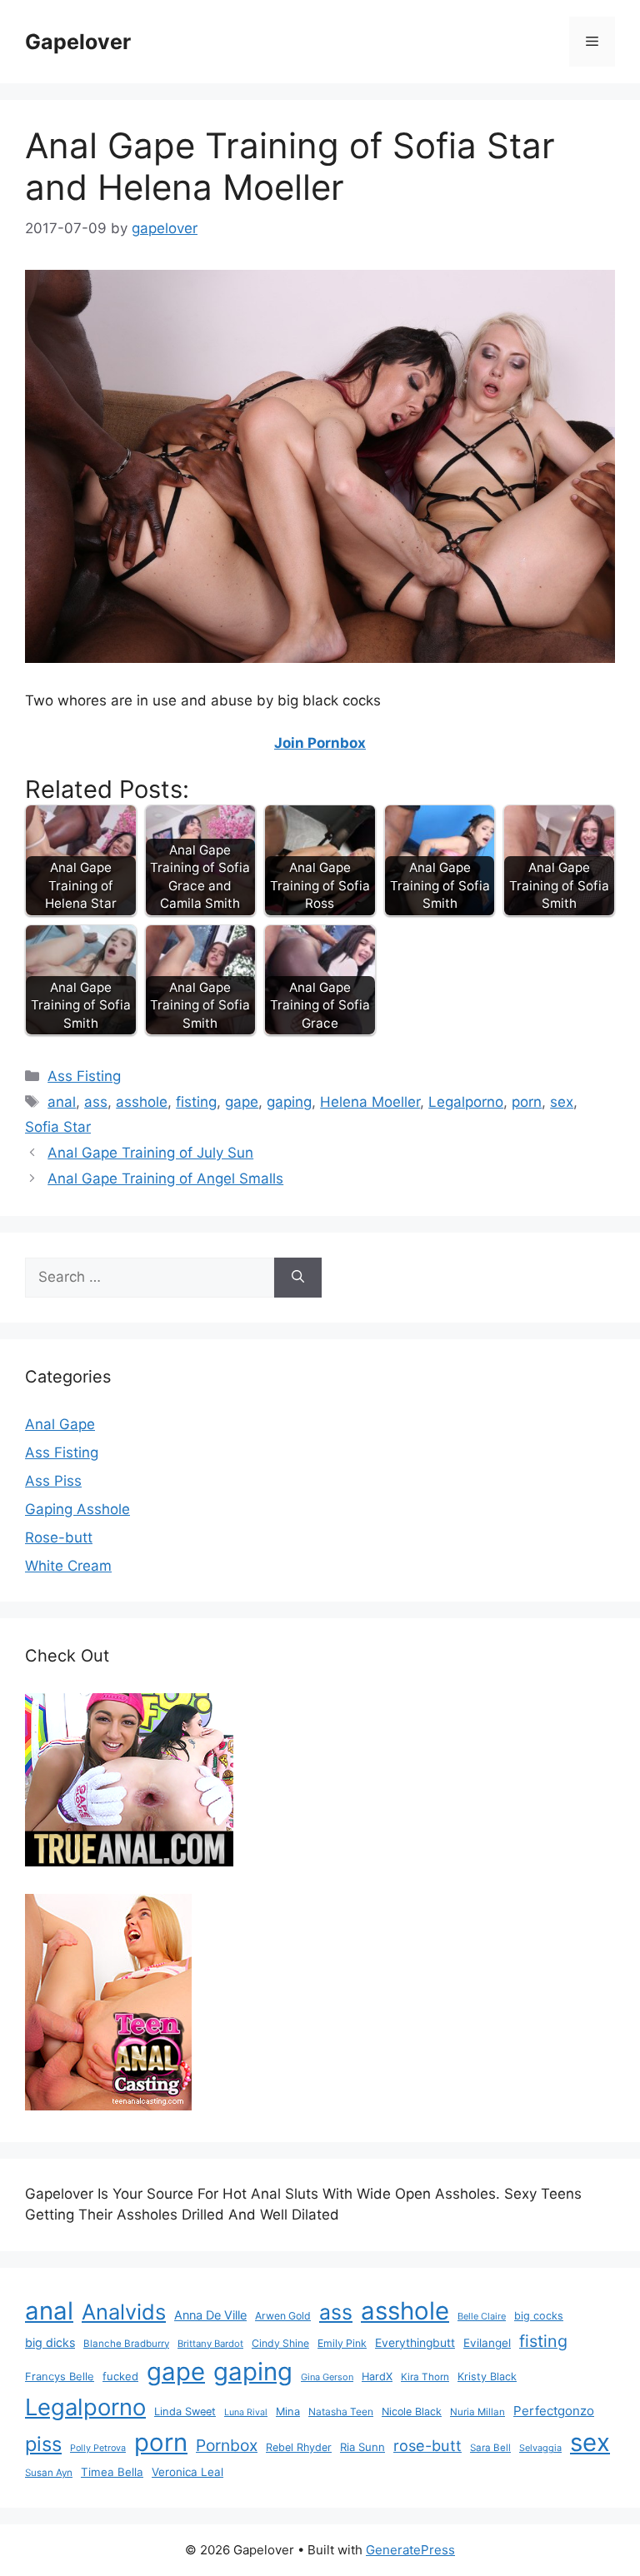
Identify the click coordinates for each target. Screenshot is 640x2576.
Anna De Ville (210, 2315)
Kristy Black (487, 2377)
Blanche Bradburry (126, 2344)
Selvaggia (540, 2448)
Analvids (124, 2312)
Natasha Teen (341, 2412)
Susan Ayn (49, 2473)
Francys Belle (60, 2376)
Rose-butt (59, 1537)
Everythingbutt (415, 2343)
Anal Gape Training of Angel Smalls (165, 1178)
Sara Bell (490, 2448)
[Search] (298, 1278)
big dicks (50, 2342)
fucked (120, 2376)
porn (527, 1102)
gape (242, 1102)
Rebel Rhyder (299, 2447)
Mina (288, 2412)
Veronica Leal (187, 2472)
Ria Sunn (362, 2447)
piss (43, 2444)
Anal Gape (60, 1424)
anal (62, 1102)
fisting (196, 1102)
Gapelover (78, 42)
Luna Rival (246, 2412)
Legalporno (466, 1102)
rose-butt (427, 2445)
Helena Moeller (370, 1102)
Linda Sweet (185, 2412)
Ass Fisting (84, 1076)
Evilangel (487, 2343)
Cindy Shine (280, 2343)
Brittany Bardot (210, 2344)
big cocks (539, 2316)
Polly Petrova (98, 2448)
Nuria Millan (477, 2412)
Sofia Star (58, 1127)
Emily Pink (342, 2343)
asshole (142, 1102)
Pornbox (227, 2445)
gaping (289, 1102)
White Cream (68, 1566)
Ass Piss (53, 1481)
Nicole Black (412, 2412)
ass (96, 1102)
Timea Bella (112, 2472)
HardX (377, 2377)
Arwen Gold (283, 2316)
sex (562, 1102)
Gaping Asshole (77, 1509)
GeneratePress (410, 2550)
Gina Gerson (327, 2377)
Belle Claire (482, 2316)
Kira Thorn (425, 2377)
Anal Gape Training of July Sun (150, 1153)
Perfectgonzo (554, 2411)
